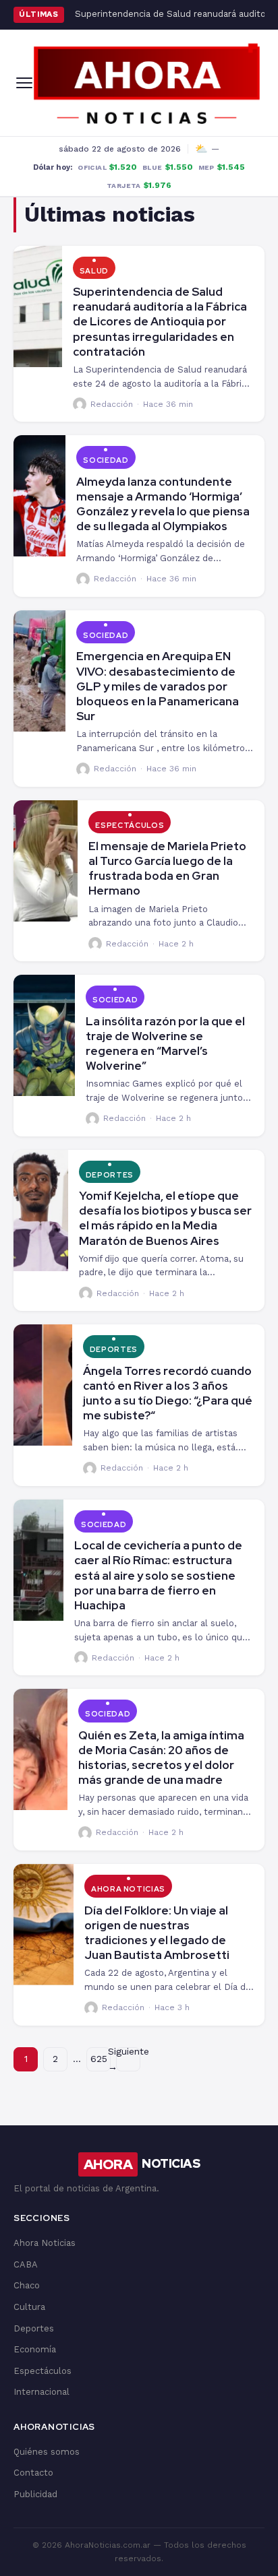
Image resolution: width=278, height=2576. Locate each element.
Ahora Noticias (128, 1889)
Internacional (41, 2392)
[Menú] (24, 83)
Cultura (29, 2307)
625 (99, 2059)
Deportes (110, 1175)
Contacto (33, 2473)
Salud (94, 271)
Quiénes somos (47, 2452)
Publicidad (35, 2494)
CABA (26, 2264)
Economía (35, 2349)
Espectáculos (130, 825)
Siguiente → (128, 2059)
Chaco (27, 2285)
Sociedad (106, 460)
